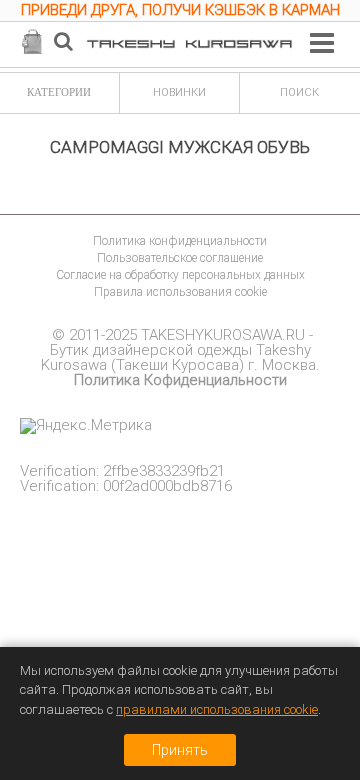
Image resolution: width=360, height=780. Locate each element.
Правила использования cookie (180, 292)
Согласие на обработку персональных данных (180, 275)
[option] (180, 13)
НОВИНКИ (179, 92)
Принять (180, 750)
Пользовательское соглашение (180, 258)
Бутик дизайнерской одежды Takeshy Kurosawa (176, 357)
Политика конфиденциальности (180, 241)
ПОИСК (299, 92)
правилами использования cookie (217, 709)
